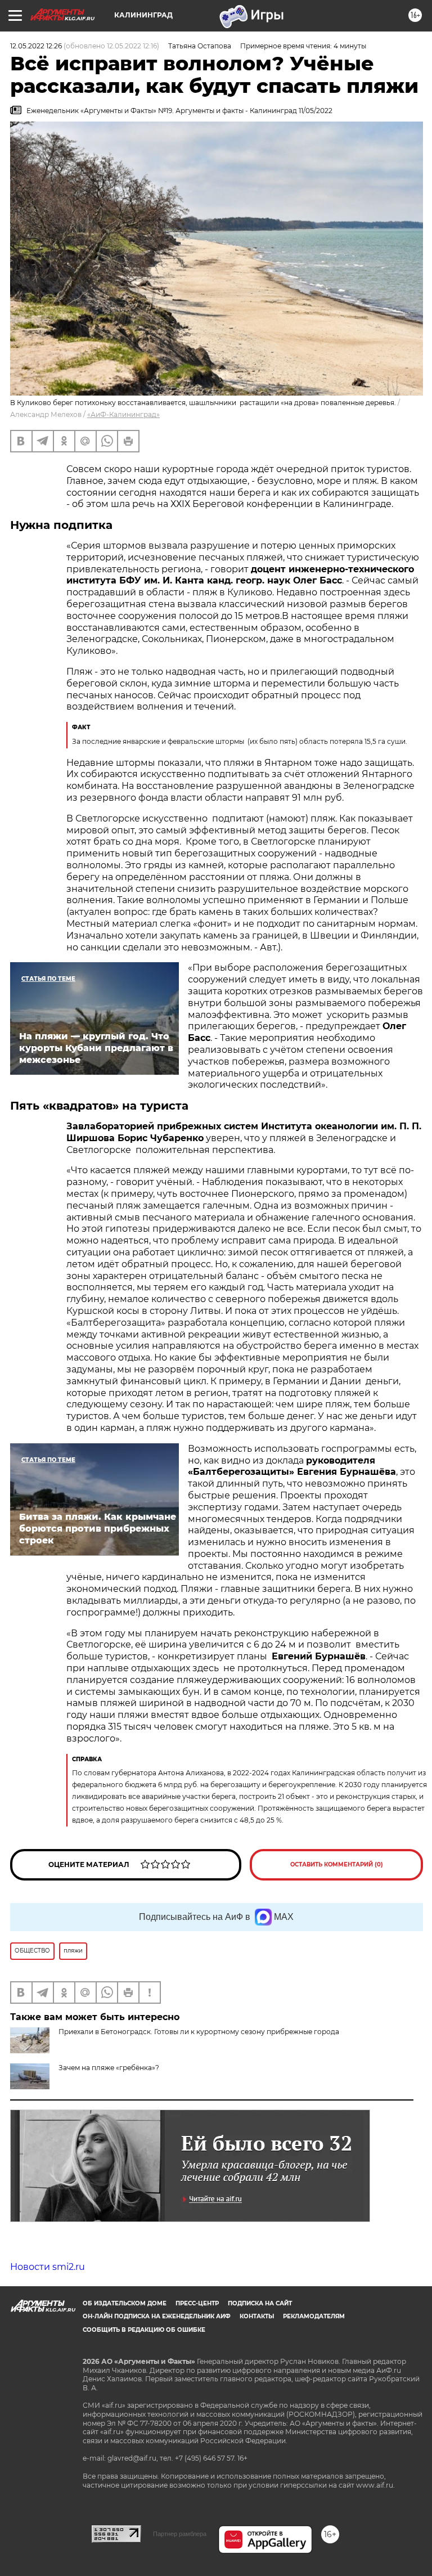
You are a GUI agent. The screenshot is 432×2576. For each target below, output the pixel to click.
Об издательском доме (125, 2303)
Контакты (257, 2316)
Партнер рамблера (180, 2534)
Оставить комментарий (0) (337, 1864)
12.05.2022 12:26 (36, 46)
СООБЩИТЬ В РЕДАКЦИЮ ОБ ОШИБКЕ (144, 2330)
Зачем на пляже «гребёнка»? (109, 2068)
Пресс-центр (197, 2303)
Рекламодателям (314, 2316)
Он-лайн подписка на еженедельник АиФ (157, 2316)
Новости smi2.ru (48, 2267)
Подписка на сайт (260, 2303)
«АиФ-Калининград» (123, 414)
